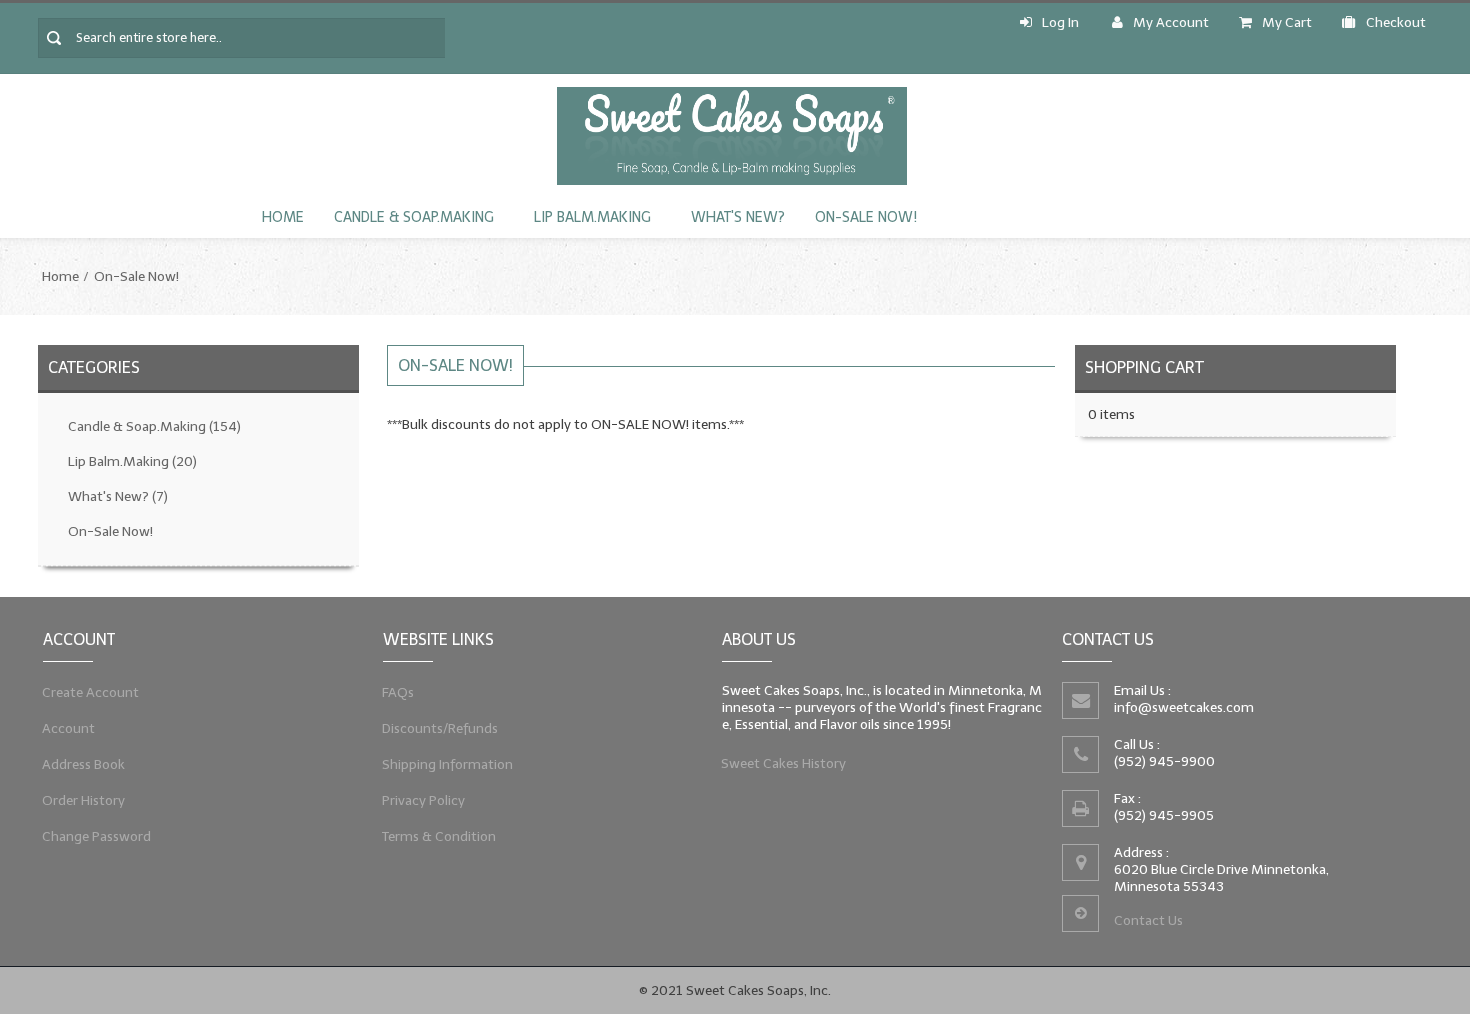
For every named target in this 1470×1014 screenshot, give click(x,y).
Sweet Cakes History (784, 763)
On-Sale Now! (866, 217)
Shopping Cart (1144, 367)
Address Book (84, 764)
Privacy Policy (424, 800)
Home (283, 217)
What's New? (738, 217)
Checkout (1396, 22)
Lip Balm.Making (592, 217)
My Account (1171, 22)
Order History (84, 800)
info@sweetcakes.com (1184, 707)
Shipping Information (448, 764)
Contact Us (1148, 920)
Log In (1060, 22)
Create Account (91, 692)
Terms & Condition (439, 836)
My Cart (1287, 22)
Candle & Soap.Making (414, 217)
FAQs (398, 692)
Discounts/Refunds (440, 728)
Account (69, 728)
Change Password (97, 836)
